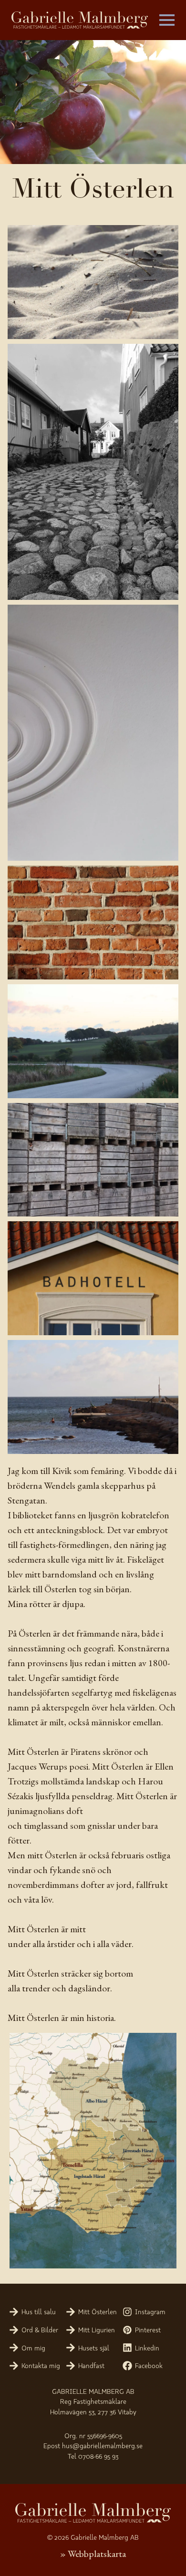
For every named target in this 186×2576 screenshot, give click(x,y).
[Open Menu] (167, 20)
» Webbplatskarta (93, 2554)
